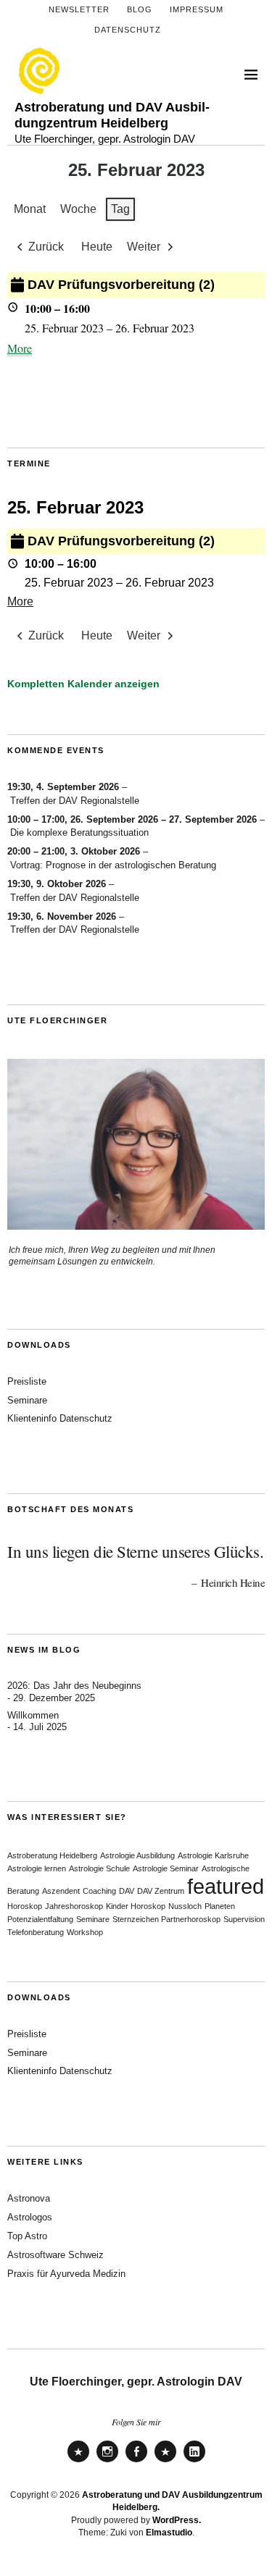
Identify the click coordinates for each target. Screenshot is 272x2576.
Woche (78, 209)
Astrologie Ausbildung (137, 1855)
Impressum (197, 9)
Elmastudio (169, 2533)
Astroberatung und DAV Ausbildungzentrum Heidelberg (112, 115)
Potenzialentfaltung (40, 1919)
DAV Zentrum (161, 1891)
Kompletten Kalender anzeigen (83, 684)
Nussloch (185, 1906)
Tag (120, 209)
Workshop (85, 1932)
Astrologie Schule (99, 1868)
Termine (29, 463)
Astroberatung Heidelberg (52, 1855)
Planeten (220, 1906)
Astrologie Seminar (166, 1868)
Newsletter (79, 9)
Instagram (107, 2461)
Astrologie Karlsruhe (213, 1855)
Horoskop (25, 1906)
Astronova (29, 2198)
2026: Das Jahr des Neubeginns (74, 1686)
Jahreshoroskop (74, 1906)
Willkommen (33, 1715)
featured (226, 1886)
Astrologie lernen (37, 1868)
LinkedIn (194, 2461)
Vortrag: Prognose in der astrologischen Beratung (113, 865)
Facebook (136, 2461)
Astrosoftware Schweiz (55, 2255)
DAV (127, 1891)
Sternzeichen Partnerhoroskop (166, 1919)
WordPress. (177, 2520)
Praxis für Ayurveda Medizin (66, 2274)
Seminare (27, 1400)
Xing (165, 2461)
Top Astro (27, 2236)
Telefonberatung (36, 1932)
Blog (140, 9)
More (20, 348)
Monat (30, 209)
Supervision (244, 1919)
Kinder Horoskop (136, 1906)
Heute (97, 247)
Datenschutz (128, 30)
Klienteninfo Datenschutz (60, 1418)
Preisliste (27, 1381)
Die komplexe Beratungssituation (79, 832)
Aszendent (61, 1891)
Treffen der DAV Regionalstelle (75, 801)
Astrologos (30, 2217)
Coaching (99, 1891)
